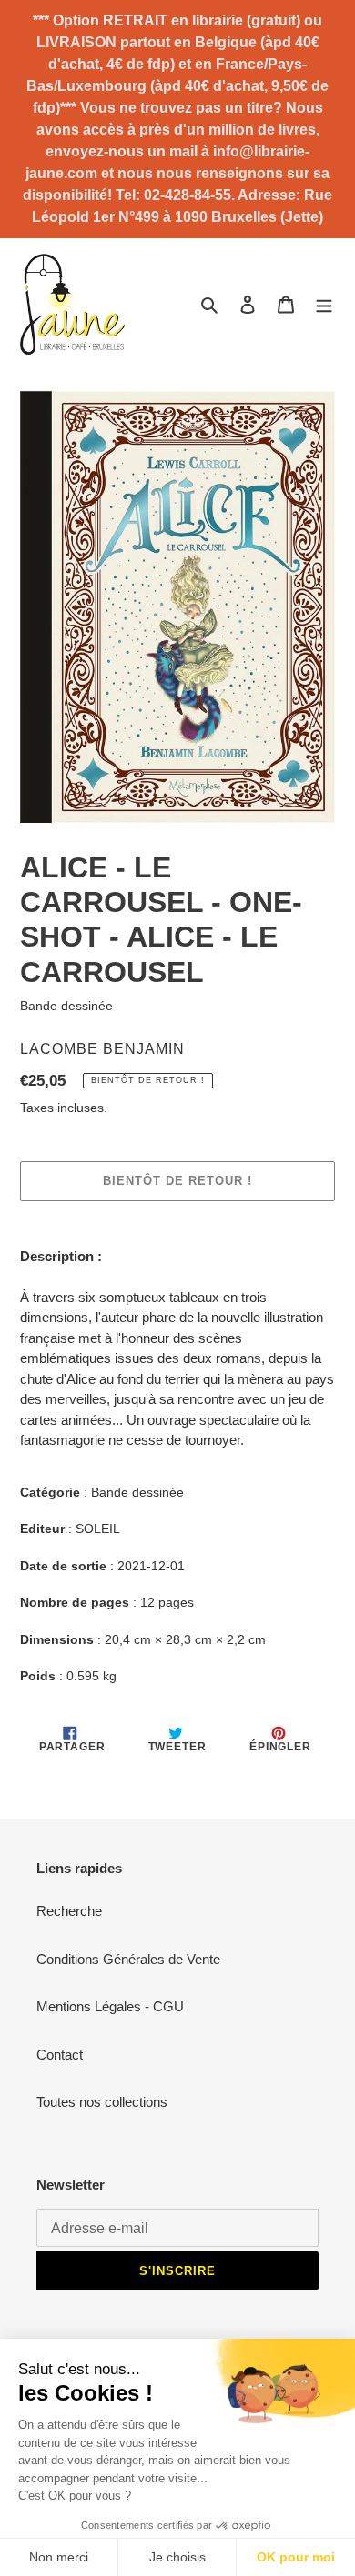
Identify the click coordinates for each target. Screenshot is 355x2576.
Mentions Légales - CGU (110, 2006)
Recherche (69, 1911)
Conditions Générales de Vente (128, 1959)
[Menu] (324, 304)
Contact (60, 2055)
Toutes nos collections (102, 2102)
